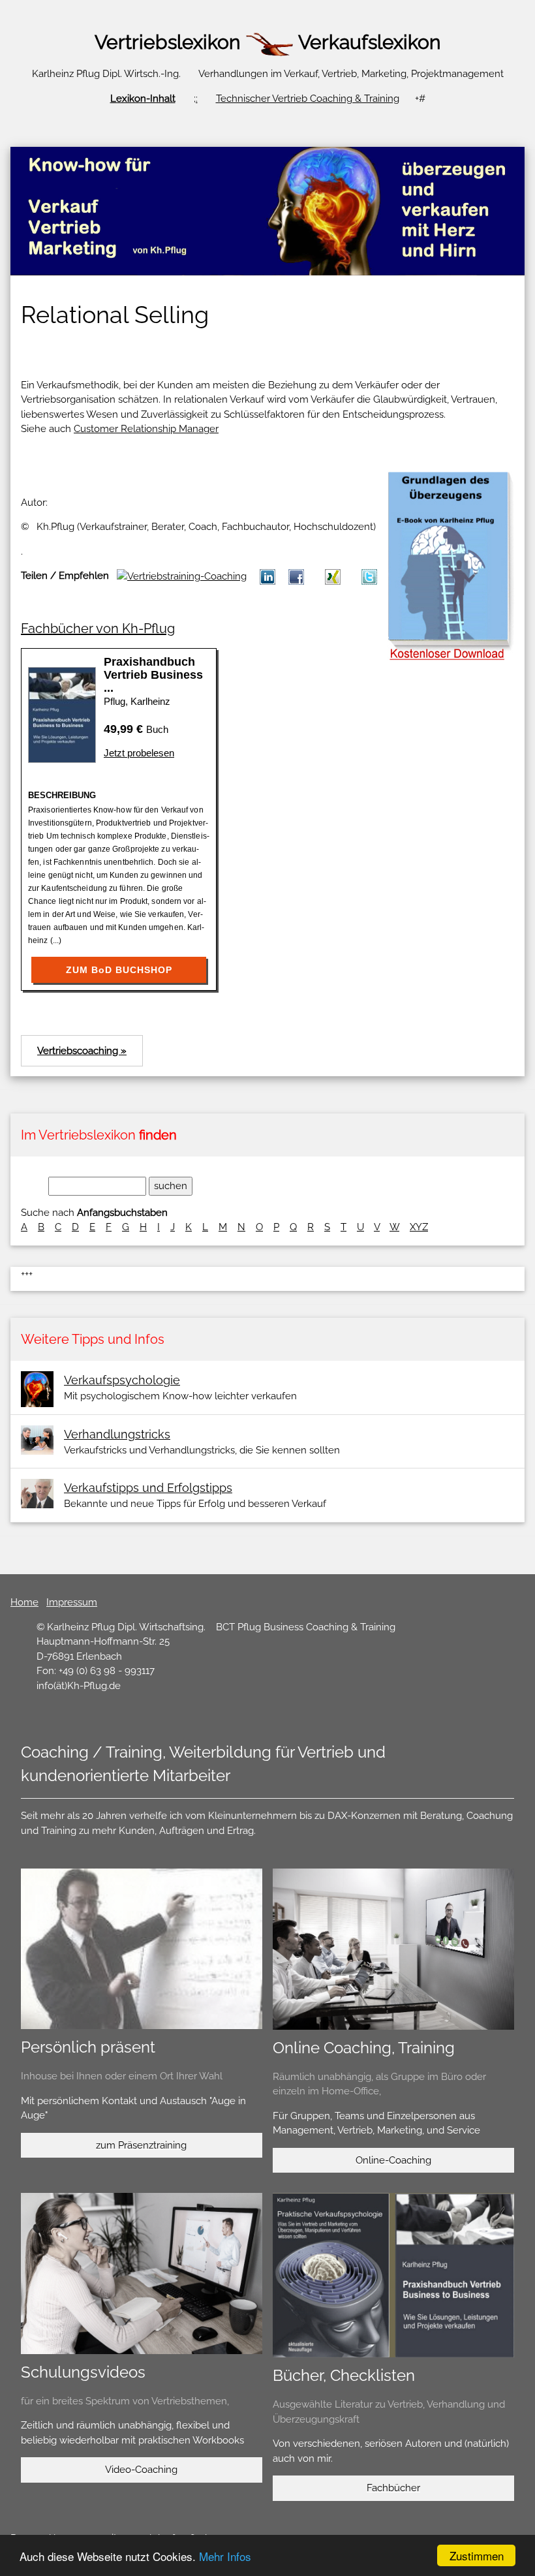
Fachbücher (393, 2488)
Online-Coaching (393, 2160)
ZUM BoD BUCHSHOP (119, 970)
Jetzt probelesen (139, 753)
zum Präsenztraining (141, 2145)
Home (24, 1602)
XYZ (419, 1227)
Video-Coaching (141, 2470)
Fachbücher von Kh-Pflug (98, 628)
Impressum (72, 1602)
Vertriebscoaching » (82, 1051)
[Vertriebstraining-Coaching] (333, 576)
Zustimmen (477, 2555)
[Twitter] (369, 576)
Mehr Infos (225, 2556)
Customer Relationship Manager (146, 429)
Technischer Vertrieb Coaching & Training (308, 99)
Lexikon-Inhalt (143, 99)
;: (196, 99)
